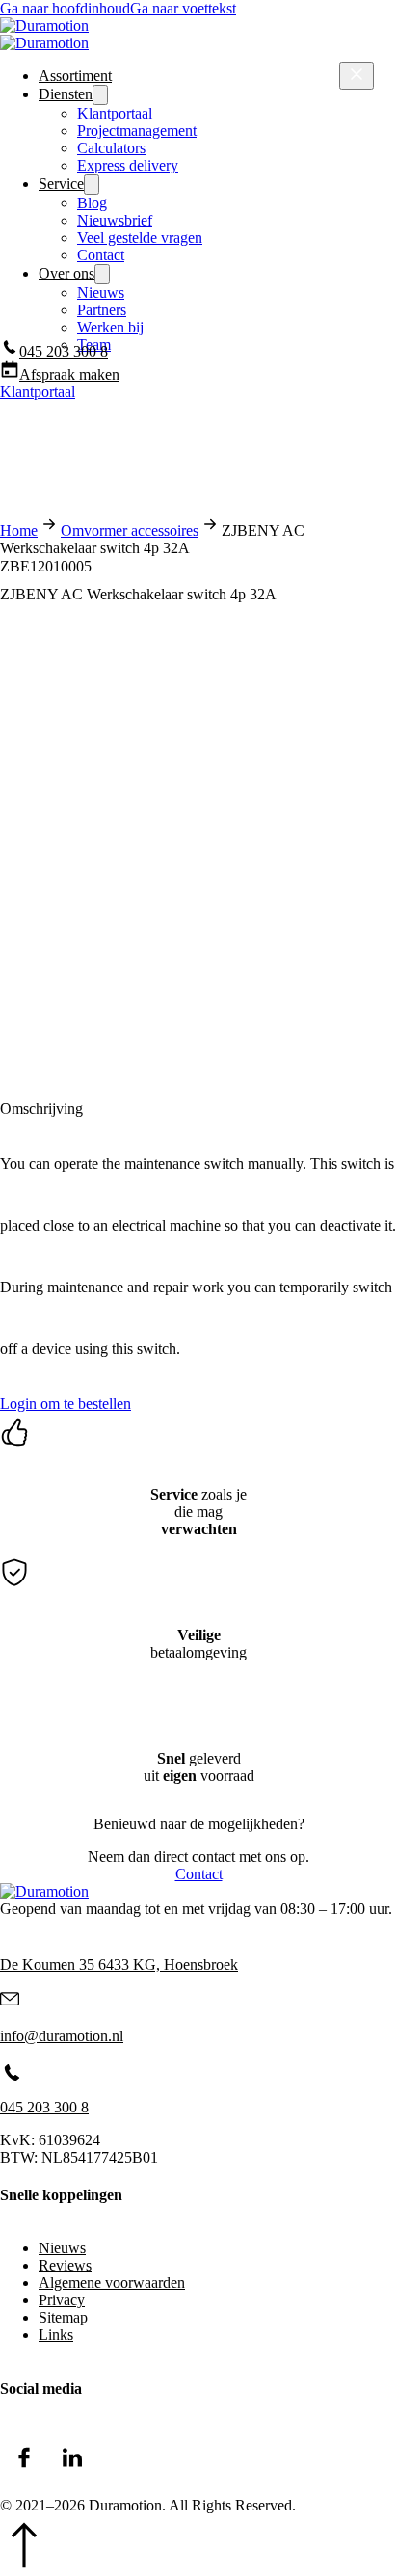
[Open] (357, 76)
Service (61, 184)
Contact (101, 255)
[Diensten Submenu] (100, 95)
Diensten (66, 94)
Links (56, 2335)
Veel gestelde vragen (140, 238)
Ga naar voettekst (183, 8)
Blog (92, 203)
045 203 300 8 (64, 351)
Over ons (66, 273)
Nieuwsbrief (115, 220)
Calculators (111, 148)
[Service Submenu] (92, 185)
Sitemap (63, 2317)
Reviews (65, 2265)
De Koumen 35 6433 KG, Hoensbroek (119, 1965)
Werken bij (110, 327)
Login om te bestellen (66, 1404)
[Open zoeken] (10, 441)
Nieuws (101, 292)
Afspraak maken (69, 374)
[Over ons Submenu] (102, 274)
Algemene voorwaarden (112, 2283)
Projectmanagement (137, 131)
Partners (102, 310)
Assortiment (75, 76)
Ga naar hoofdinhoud (65, 8)
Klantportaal (115, 113)
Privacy (62, 2300)
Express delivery (128, 165)
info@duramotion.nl (62, 2036)
